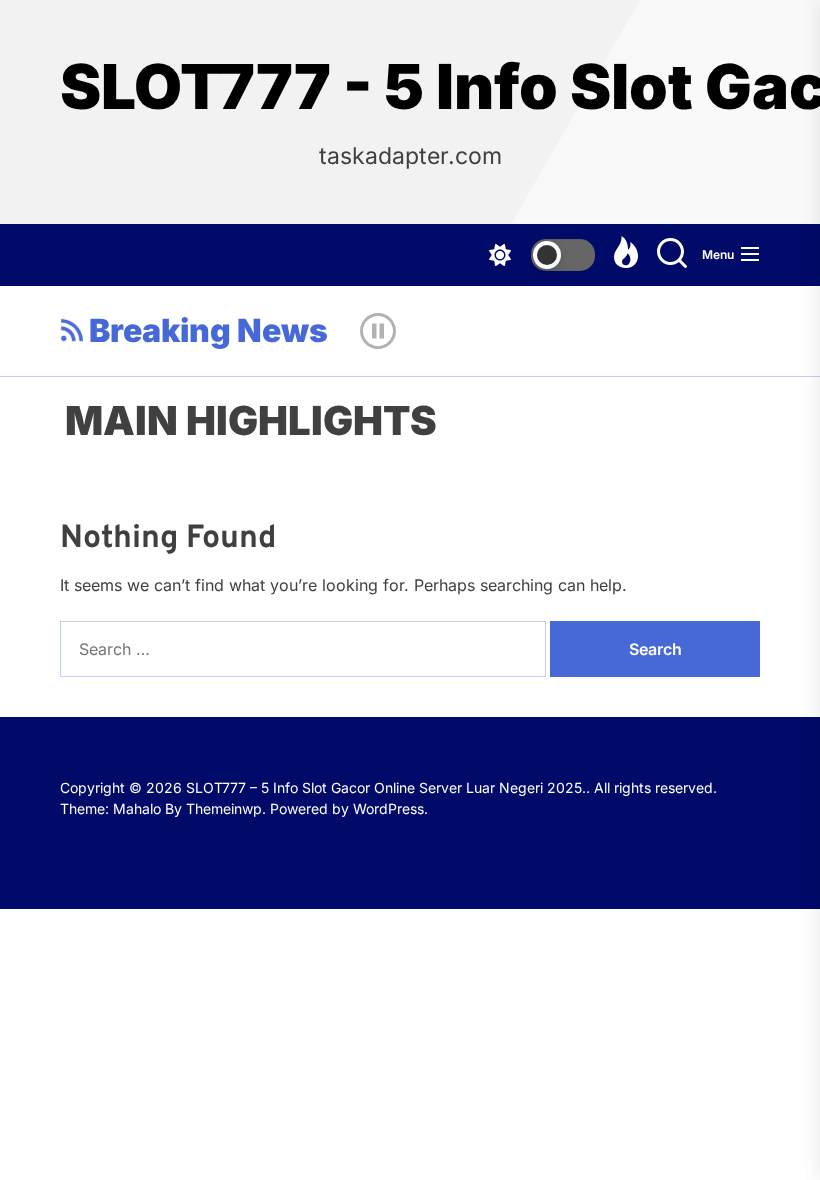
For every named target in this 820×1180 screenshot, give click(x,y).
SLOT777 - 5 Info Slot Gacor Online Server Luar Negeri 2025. (410, 87)
